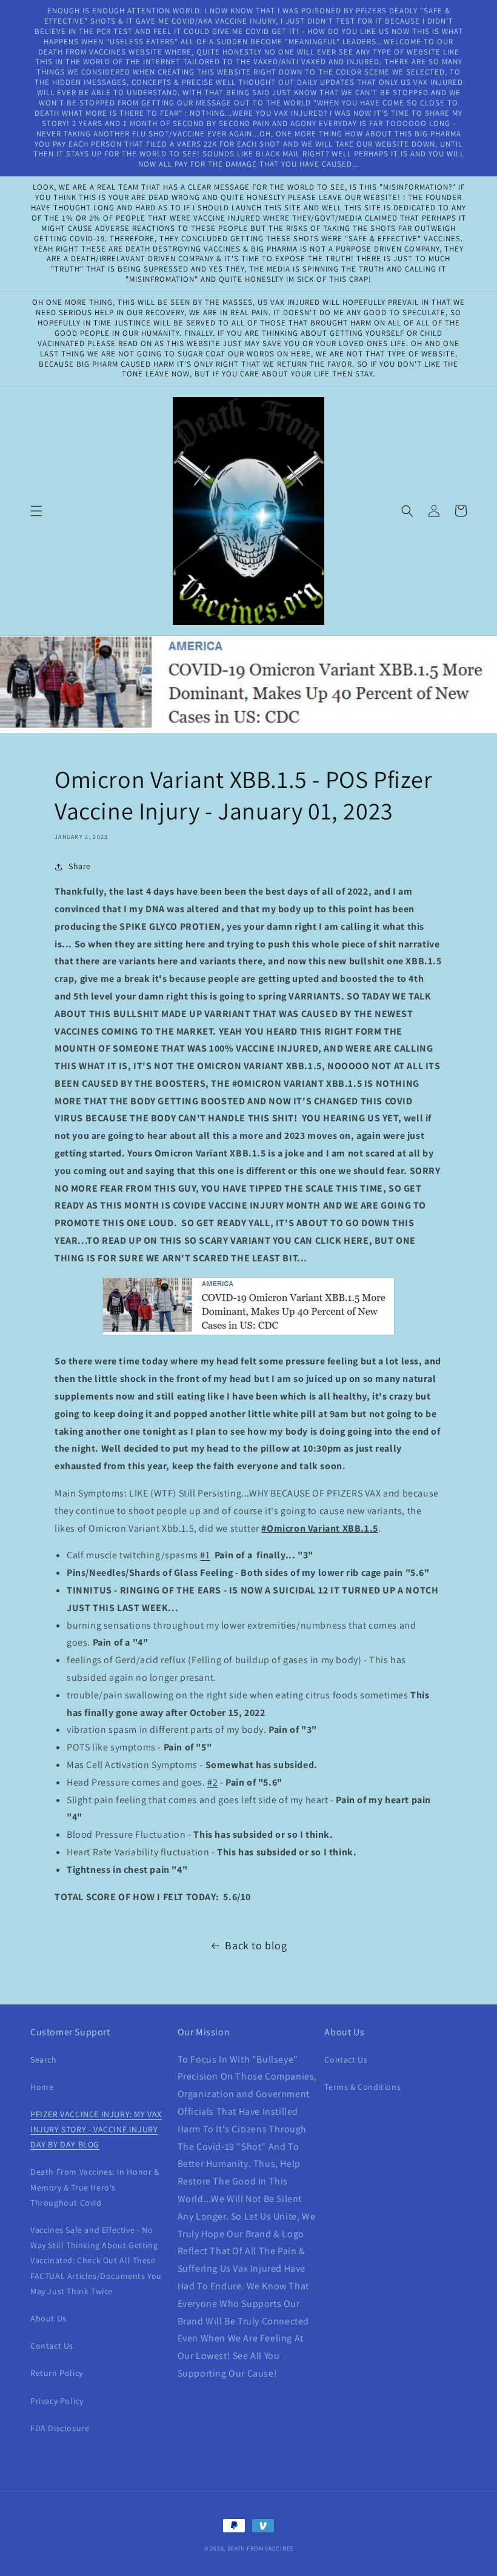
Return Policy (57, 2373)
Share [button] (80, 866)
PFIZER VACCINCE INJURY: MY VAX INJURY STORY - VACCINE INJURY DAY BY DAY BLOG (96, 2129)
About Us (48, 2318)
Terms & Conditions (362, 2087)
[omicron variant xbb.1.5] (248, 1334)
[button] (36, 511)
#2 (212, 1782)
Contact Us (52, 2346)
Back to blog (256, 1945)
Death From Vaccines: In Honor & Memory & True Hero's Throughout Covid (95, 2187)
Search (44, 2060)
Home (42, 2087)
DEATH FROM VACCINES (260, 2548)
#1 (205, 1555)
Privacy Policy (57, 2401)
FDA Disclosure (60, 2428)
